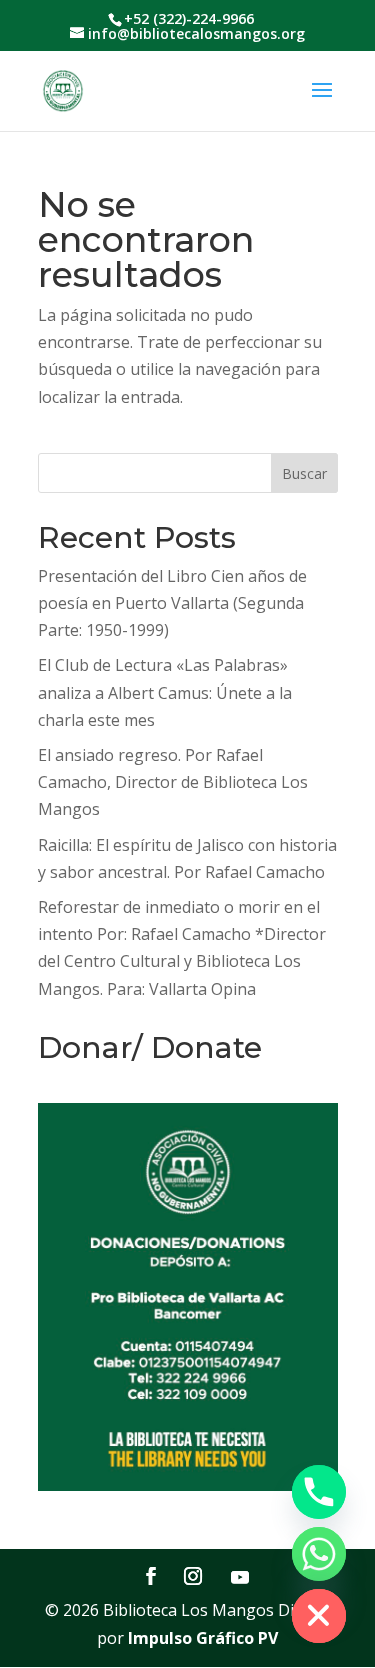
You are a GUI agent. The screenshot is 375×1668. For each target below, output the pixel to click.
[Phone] (319, 1492)
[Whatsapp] (319, 1554)
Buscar (304, 473)
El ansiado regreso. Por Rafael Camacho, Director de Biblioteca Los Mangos (173, 782)
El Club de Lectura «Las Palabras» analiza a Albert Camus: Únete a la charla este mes (165, 692)
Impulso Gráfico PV (203, 1638)
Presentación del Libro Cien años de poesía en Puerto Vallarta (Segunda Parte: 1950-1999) (172, 603)
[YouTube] (240, 1577)
